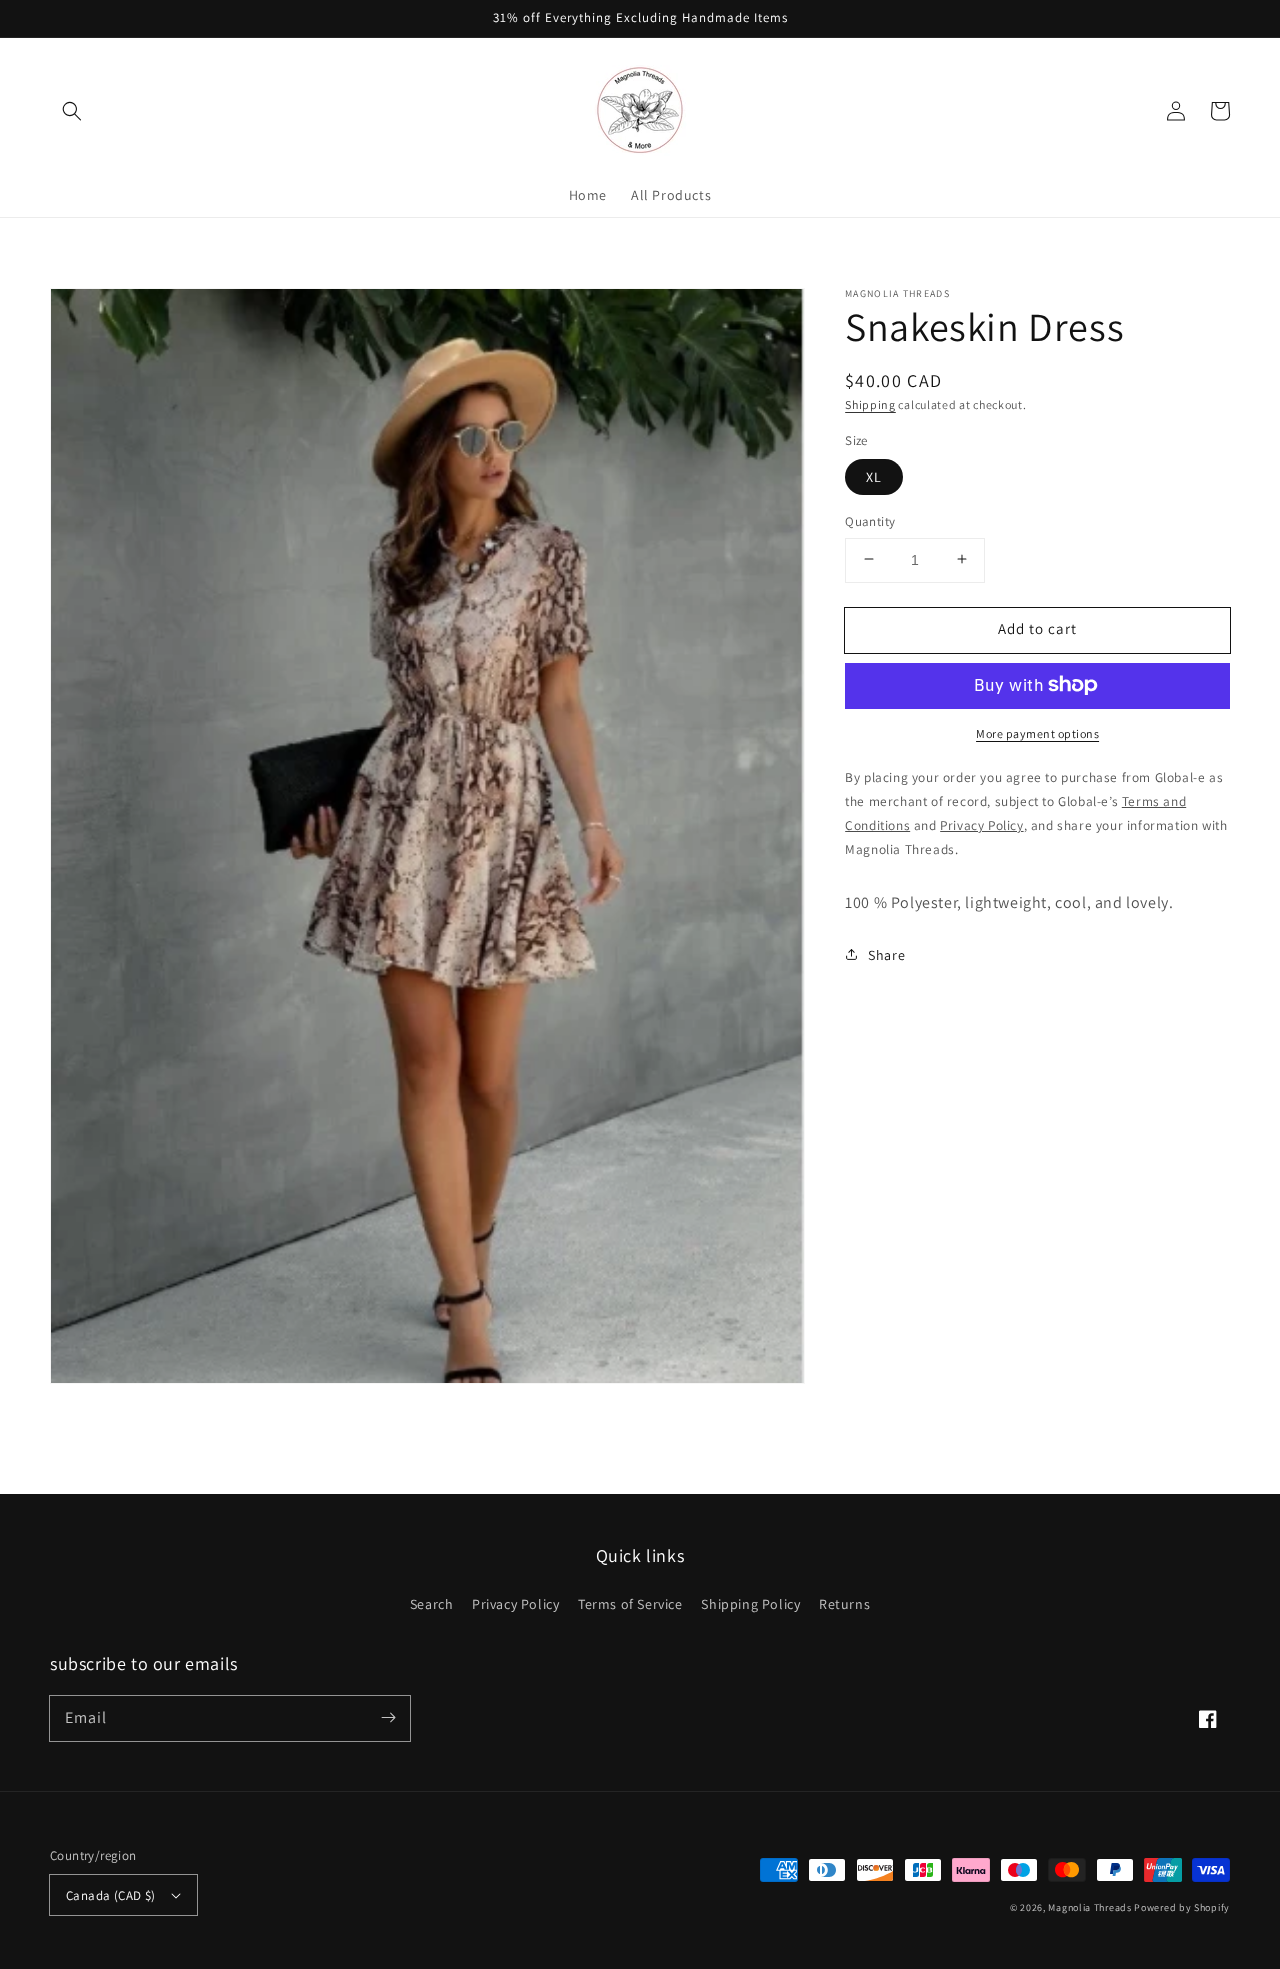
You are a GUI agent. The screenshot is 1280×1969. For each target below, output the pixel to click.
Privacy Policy (515, 1604)
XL (874, 476)
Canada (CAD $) (111, 1895)
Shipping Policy (750, 1604)
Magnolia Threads (1089, 1907)
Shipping (870, 404)
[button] (72, 111)
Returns (844, 1604)
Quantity (870, 520)
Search (432, 1604)
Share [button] (886, 954)
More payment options (1037, 732)
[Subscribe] (388, 1718)
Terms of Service (630, 1604)
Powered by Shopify (1182, 1907)
